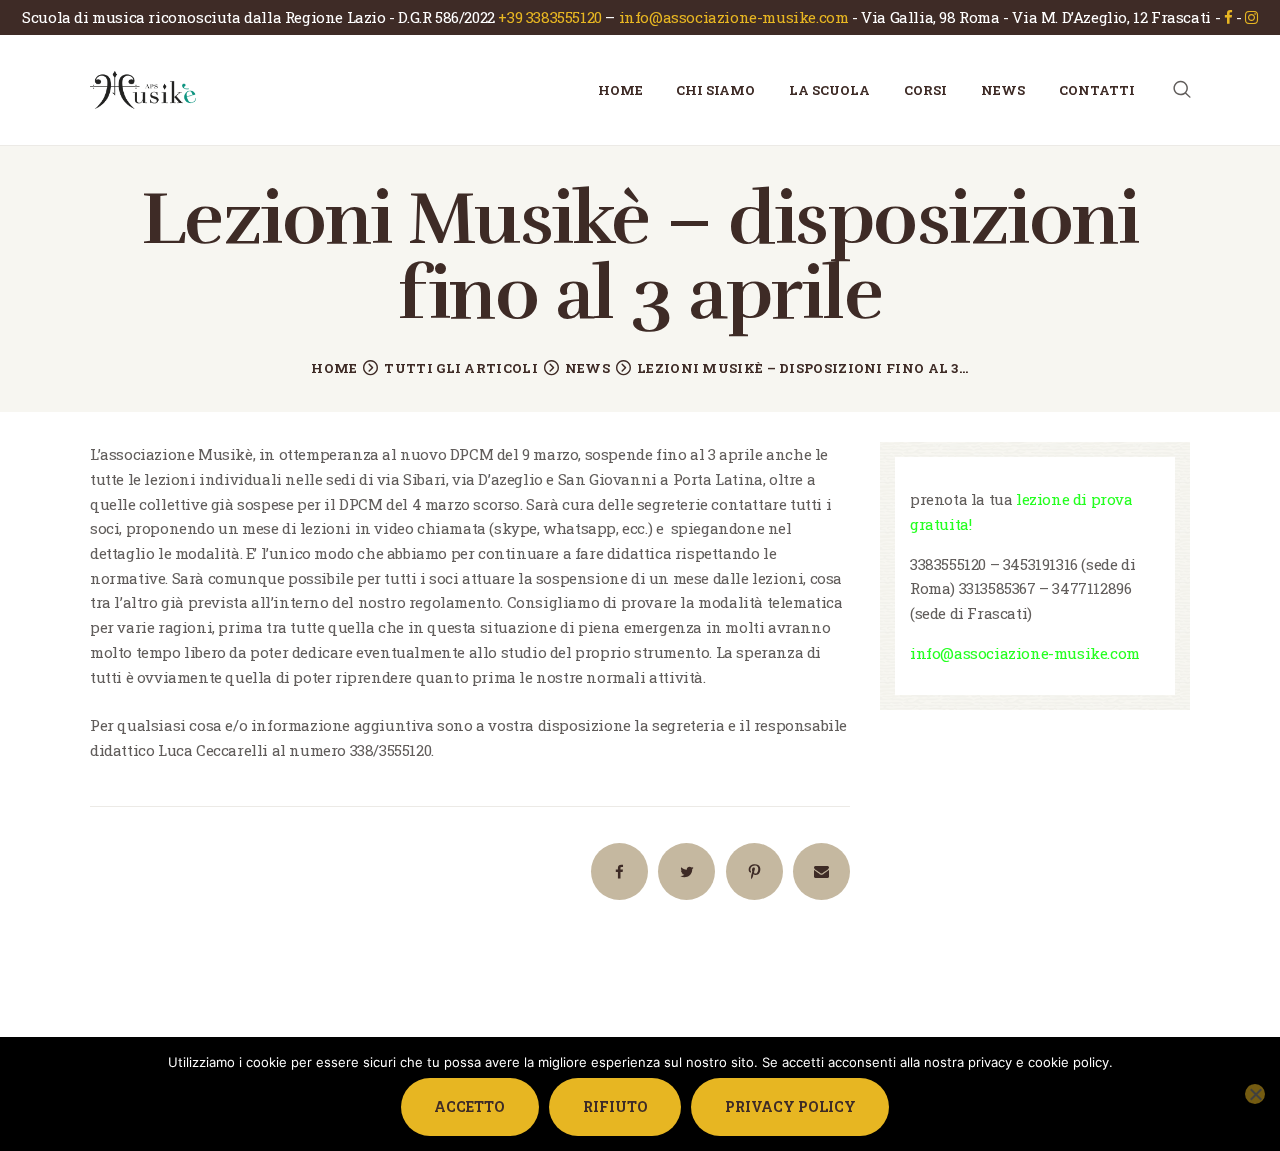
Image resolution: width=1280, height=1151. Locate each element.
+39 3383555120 (549, 17)
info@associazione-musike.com (734, 17)
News (587, 368)
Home (334, 368)
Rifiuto (615, 1106)
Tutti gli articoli (460, 368)
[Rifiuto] (1255, 1094)
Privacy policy (790, 1106)
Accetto (469, 1106)
